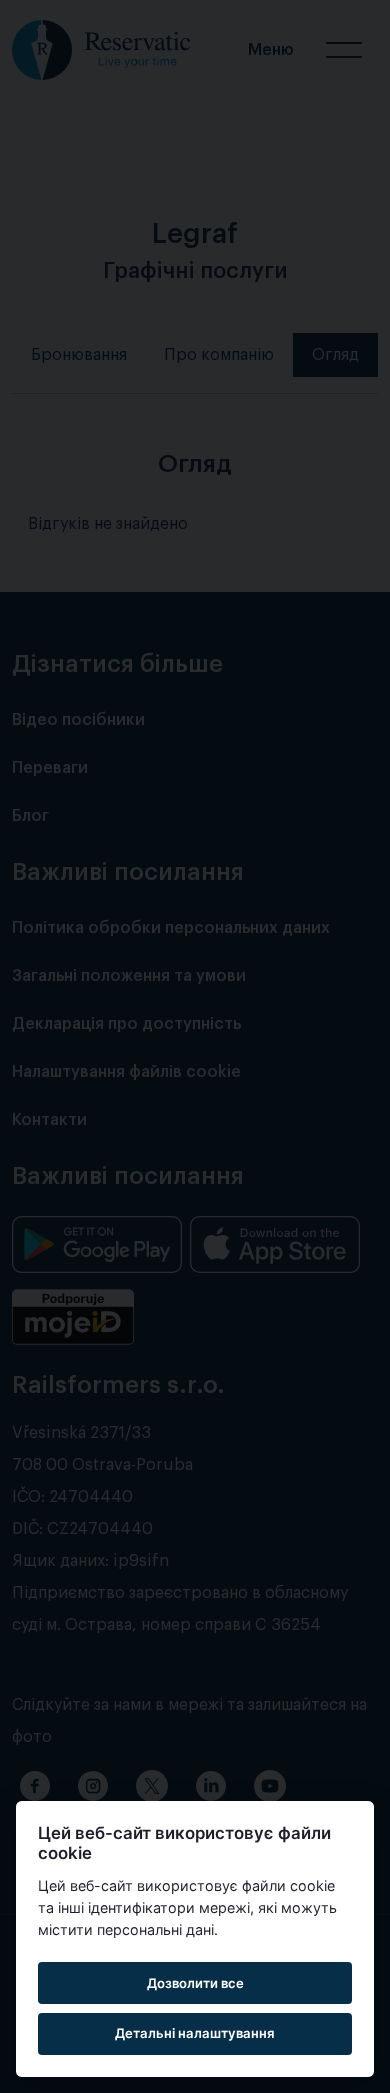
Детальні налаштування (195, 2033)
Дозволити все (195, 1983)
